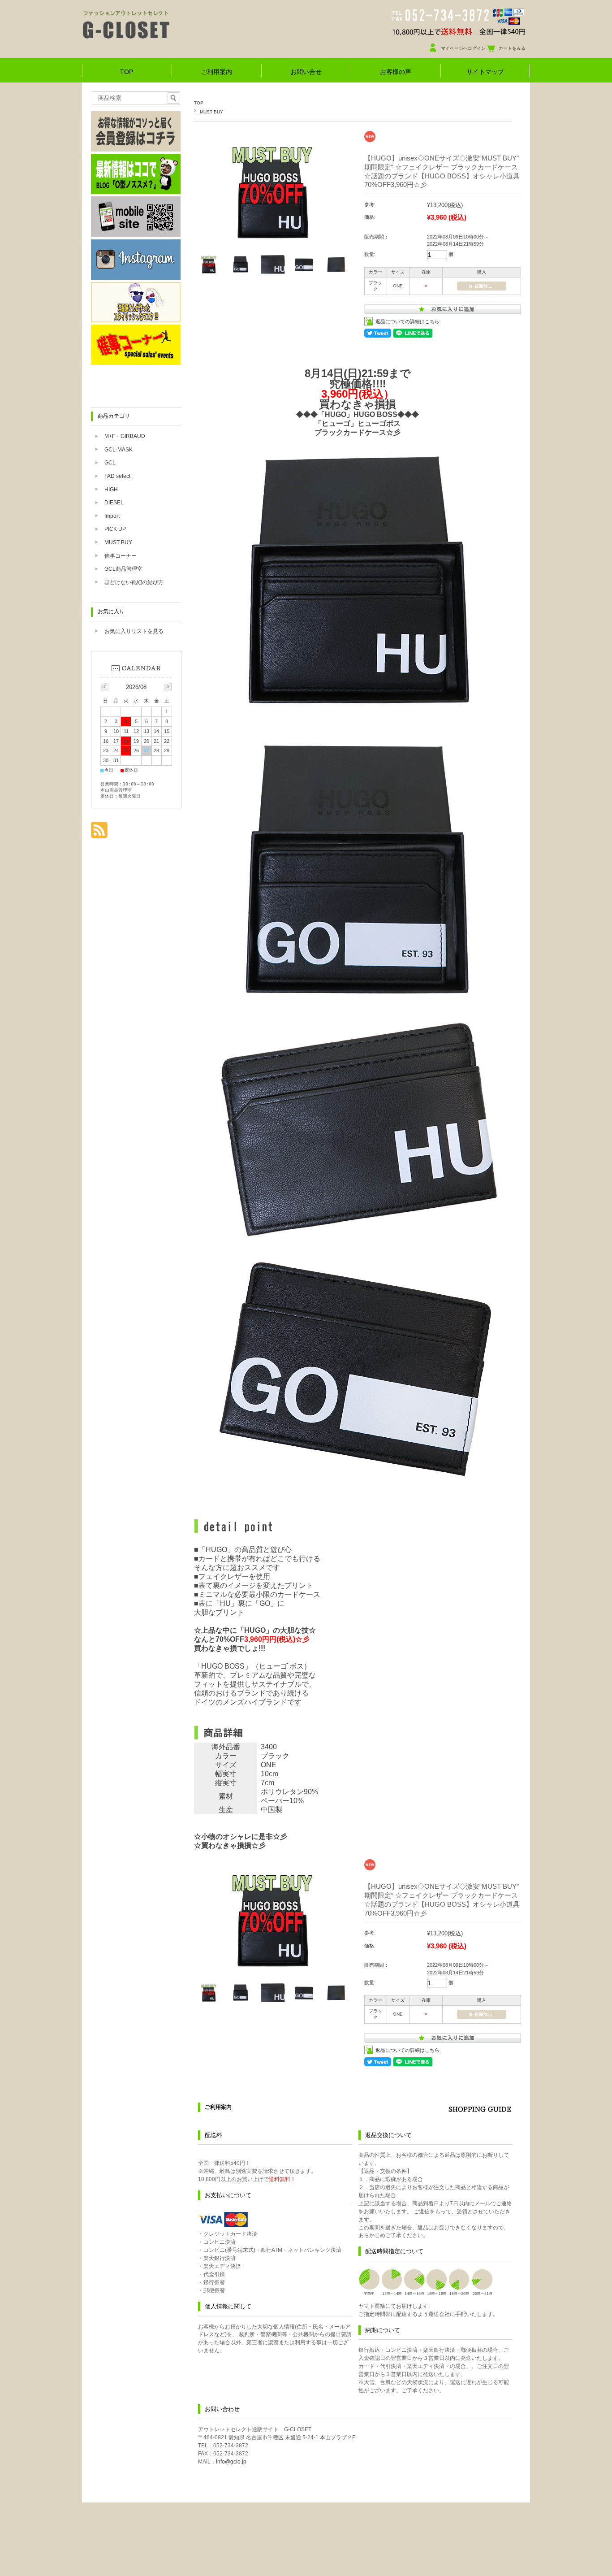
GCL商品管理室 (123, 569)
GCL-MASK (119, 450)
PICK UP (115, 529)
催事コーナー (121, 556)
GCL (110, 463)
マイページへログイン (463, 48)
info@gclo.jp (231, 2462)
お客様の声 (396, 72)
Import (112, 516)
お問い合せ (306, 72)
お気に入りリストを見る (134, 631)
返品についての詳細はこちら (407, 321)
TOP (127, 72)
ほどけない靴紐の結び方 (134, 582)
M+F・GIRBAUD (125, 436)
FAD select (117, 476)
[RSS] (99, 834)
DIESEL (114, 503)
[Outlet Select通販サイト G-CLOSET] (158, 49)
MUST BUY (211, 112)
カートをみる (512, 48)
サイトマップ (485, 72)
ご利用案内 (216, 72)
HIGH (111, 490)
